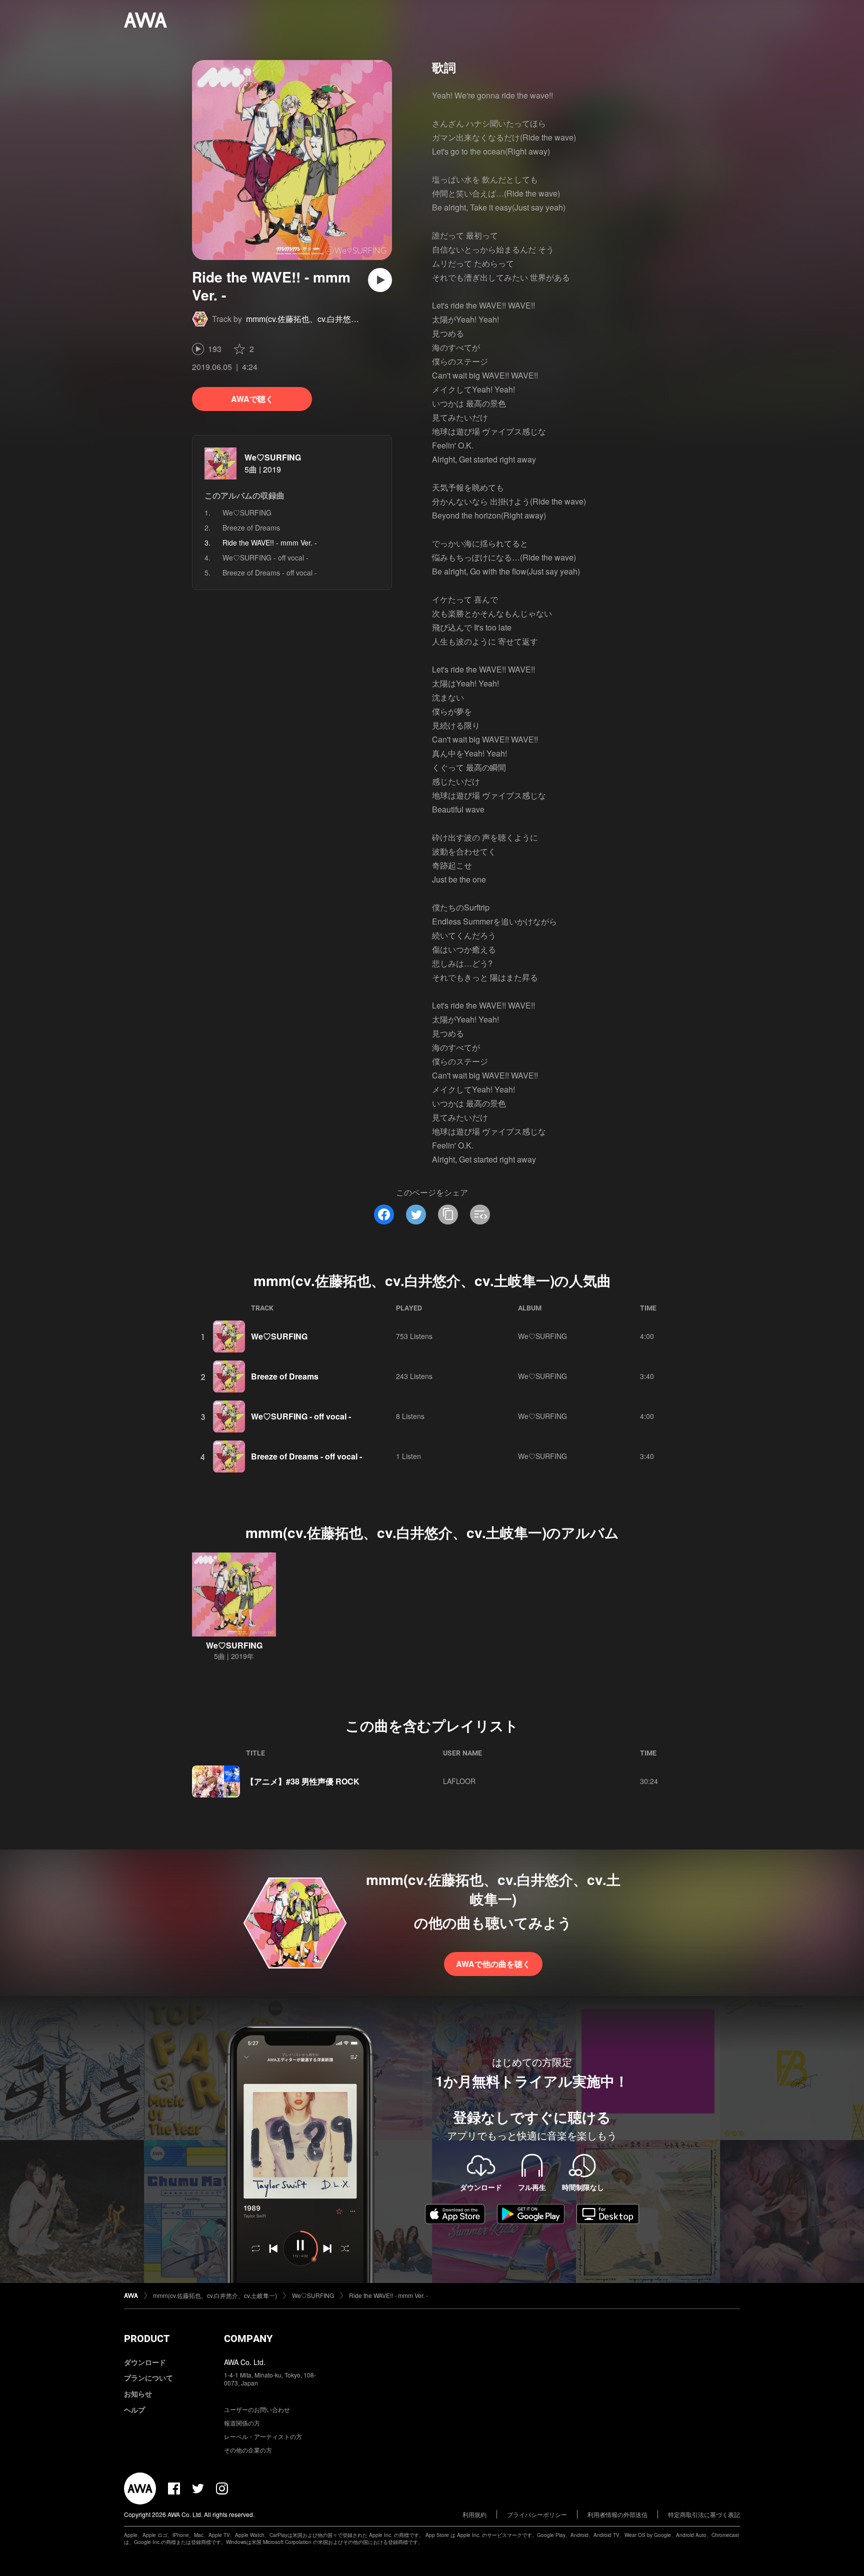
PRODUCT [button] (147, 2338)
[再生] (380, 280)
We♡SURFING (273, 457)
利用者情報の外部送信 (617, 2514)
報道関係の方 (242, 2423)
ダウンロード (145, 2362)
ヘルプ (134, 2409)
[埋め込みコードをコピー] (480, 1214)
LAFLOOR (459, 1781)
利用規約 (474, 2514)
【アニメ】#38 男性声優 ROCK (303, 1781)
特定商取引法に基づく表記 (704, 2514)
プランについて (148, 2377)
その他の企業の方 (248, 2450)
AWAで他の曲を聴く (493, 1964)
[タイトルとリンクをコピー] (448, 1214)
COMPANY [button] (248, 2338)
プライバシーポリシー (537, 2514)
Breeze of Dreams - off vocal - (270, 572)
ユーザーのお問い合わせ (257, 2409)
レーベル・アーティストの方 (263, 2436)
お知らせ (138, 2393)
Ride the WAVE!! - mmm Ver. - (388, 2295)
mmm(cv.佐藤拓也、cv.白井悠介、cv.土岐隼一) (328, 319)
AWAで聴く (252, 399)
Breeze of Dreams (251, 527)
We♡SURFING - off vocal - (265, 557)
